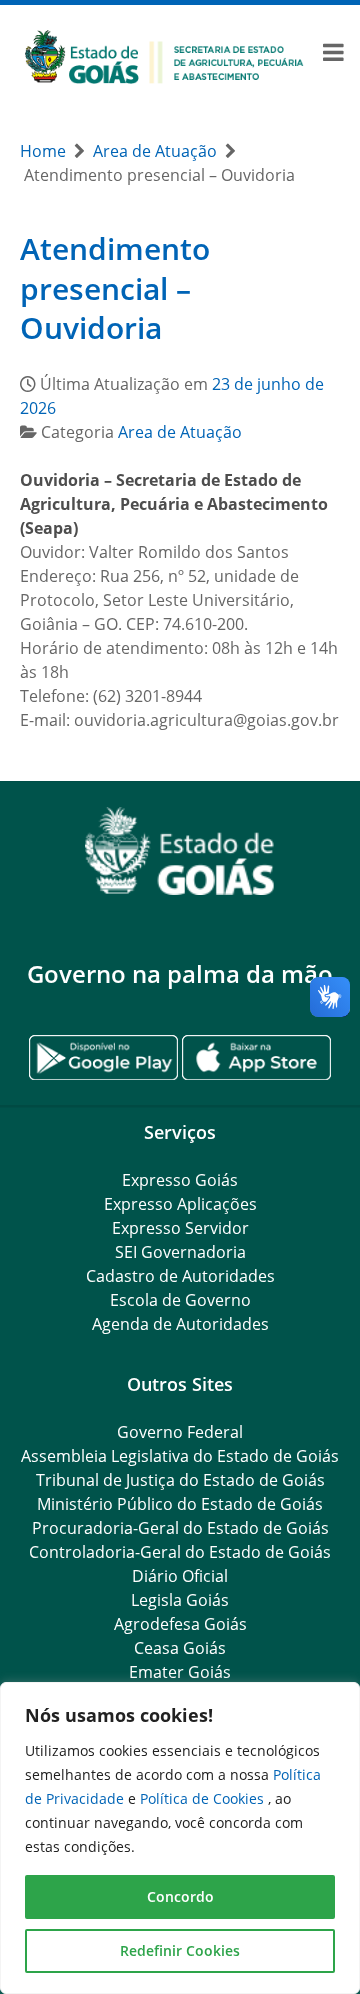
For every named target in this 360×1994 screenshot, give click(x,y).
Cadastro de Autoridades (180, 1276)
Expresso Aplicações (180, 1204)
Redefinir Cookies (180, 1950)
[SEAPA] (164, 55)
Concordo (180, 1896)
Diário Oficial (180, 1576)
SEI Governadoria (180, 1252)
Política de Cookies (204, 1798)
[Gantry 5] (180, 851)
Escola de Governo (180, 1300)
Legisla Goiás (180, 1600)
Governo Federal (180, 1432)
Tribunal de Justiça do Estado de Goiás (180, 1480)
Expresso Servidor (180, 1228)
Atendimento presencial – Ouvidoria (115, 288)
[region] (180, 1838)
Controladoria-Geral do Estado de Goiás (180, 1552)
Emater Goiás (180, 1672)
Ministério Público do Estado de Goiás (180, 1504)
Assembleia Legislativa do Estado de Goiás (180, 1456)
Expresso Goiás (180, 1180)
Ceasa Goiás (180, 1648)
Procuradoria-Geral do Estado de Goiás (180, 1528)
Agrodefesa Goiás (180, 1624)
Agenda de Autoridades (180, 1324)
